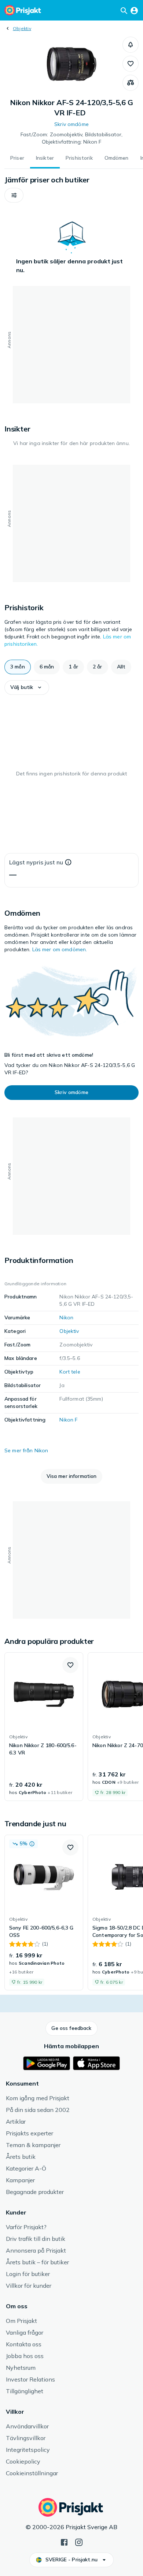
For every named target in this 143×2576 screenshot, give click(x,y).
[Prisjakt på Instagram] (79, 2542)
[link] (44, 1727)
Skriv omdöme (71, 124)
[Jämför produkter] (131, 83)
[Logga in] (134, 10)
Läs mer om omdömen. (60, 949)
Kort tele (70, 1372)
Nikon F (68, 1420)
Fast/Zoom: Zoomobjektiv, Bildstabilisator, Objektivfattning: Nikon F (71, 138)
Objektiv (22, 28)
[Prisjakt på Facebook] (64, 2542)
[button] (131, 45)
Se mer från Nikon (26, 1450)
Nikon (66, 1317)
